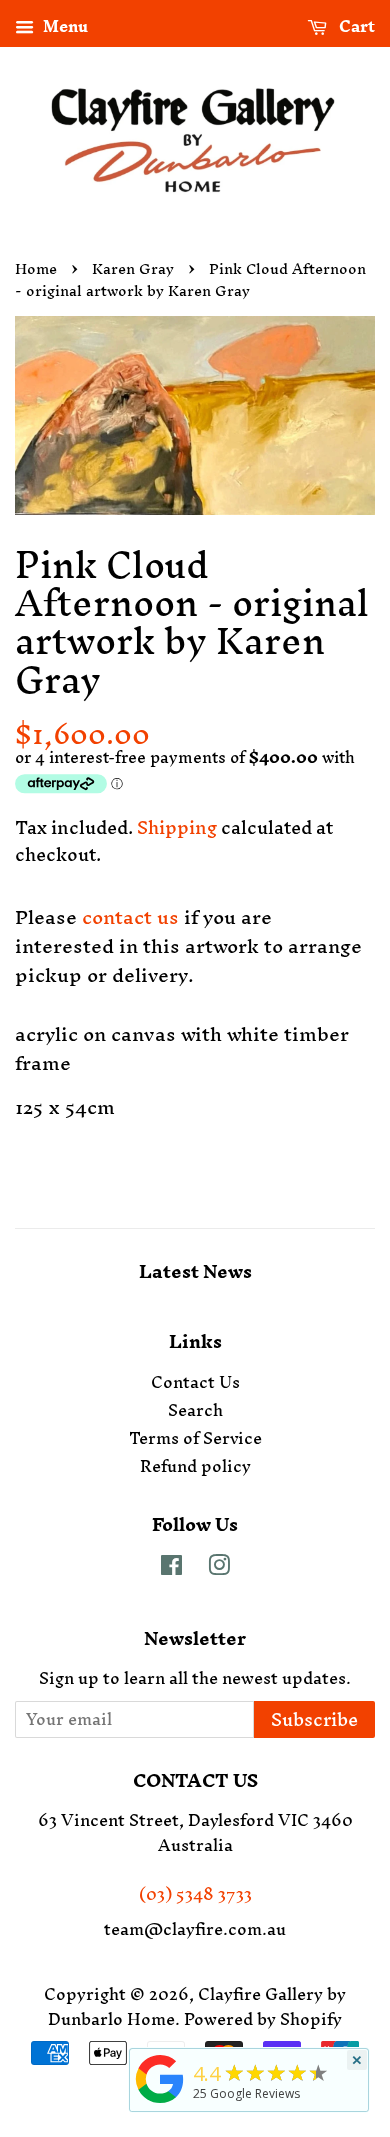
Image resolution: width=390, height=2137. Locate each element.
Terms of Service (195, 1438)
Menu (63, 28)
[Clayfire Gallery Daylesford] (160, 2102)
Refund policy (195, 1466)
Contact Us (195, 1382)
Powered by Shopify (263, 2019)
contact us (130, 917)
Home (36, 268)
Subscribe (314, 1719)
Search (195, 1410)
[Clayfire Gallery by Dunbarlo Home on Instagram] (219, 1568)
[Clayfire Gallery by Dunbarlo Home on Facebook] (171, 1568)
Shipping (177, 827)
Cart (355, 28)
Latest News (195, 1271)
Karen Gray (133, 268)
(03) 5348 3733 (195, 1894)
